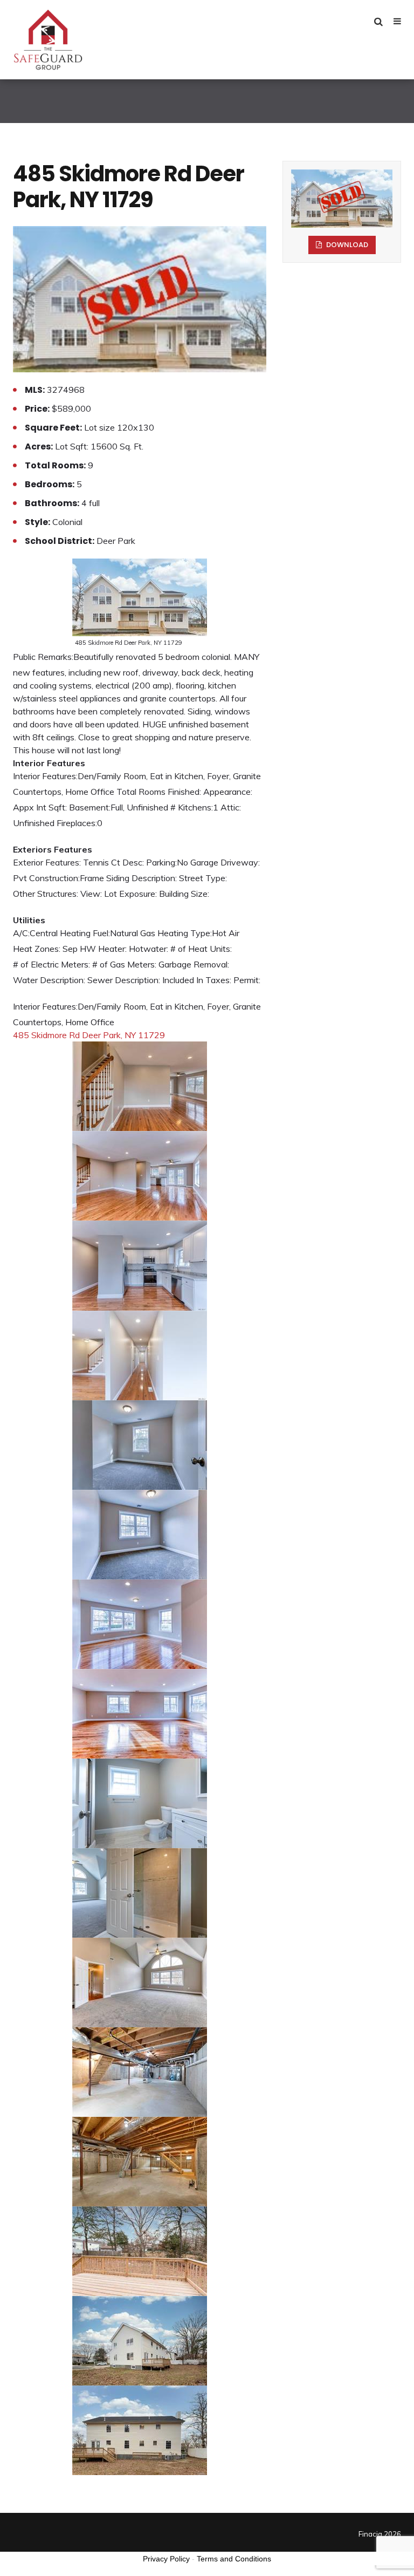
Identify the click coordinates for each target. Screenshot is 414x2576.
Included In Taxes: (197, 980)
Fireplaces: (77, 823)
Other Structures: (46, 894)
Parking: (161, 862)
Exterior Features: (47, 862)
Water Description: (49, 980)
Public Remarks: (43, 657)
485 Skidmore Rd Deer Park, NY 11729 (89, 1035)
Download (346, 245)
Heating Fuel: (85, 933)
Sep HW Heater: (95, 949)
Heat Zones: (37, 949)
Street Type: (203, 878)
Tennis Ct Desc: (113, 862)
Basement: (90, 807)
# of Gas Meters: (124, 964)
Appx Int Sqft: (40, 807)
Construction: (54, 878)
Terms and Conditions (234, 2559)
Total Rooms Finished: (159, 792)
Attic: (231, 807)
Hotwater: (149, 949)
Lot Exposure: (130, 894)
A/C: (21, 933)
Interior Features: (45, 776)
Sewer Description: (124, 980)
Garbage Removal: (194, 964)
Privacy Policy (166, 2559)
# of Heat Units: (201, 949)
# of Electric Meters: (51, 964)
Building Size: (184, 894)
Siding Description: (142, 878)
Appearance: (228, 792)
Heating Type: (185, 933)
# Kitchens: (192, 807)
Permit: (247, 980)
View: (91, 894)
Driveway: (240, 862)
